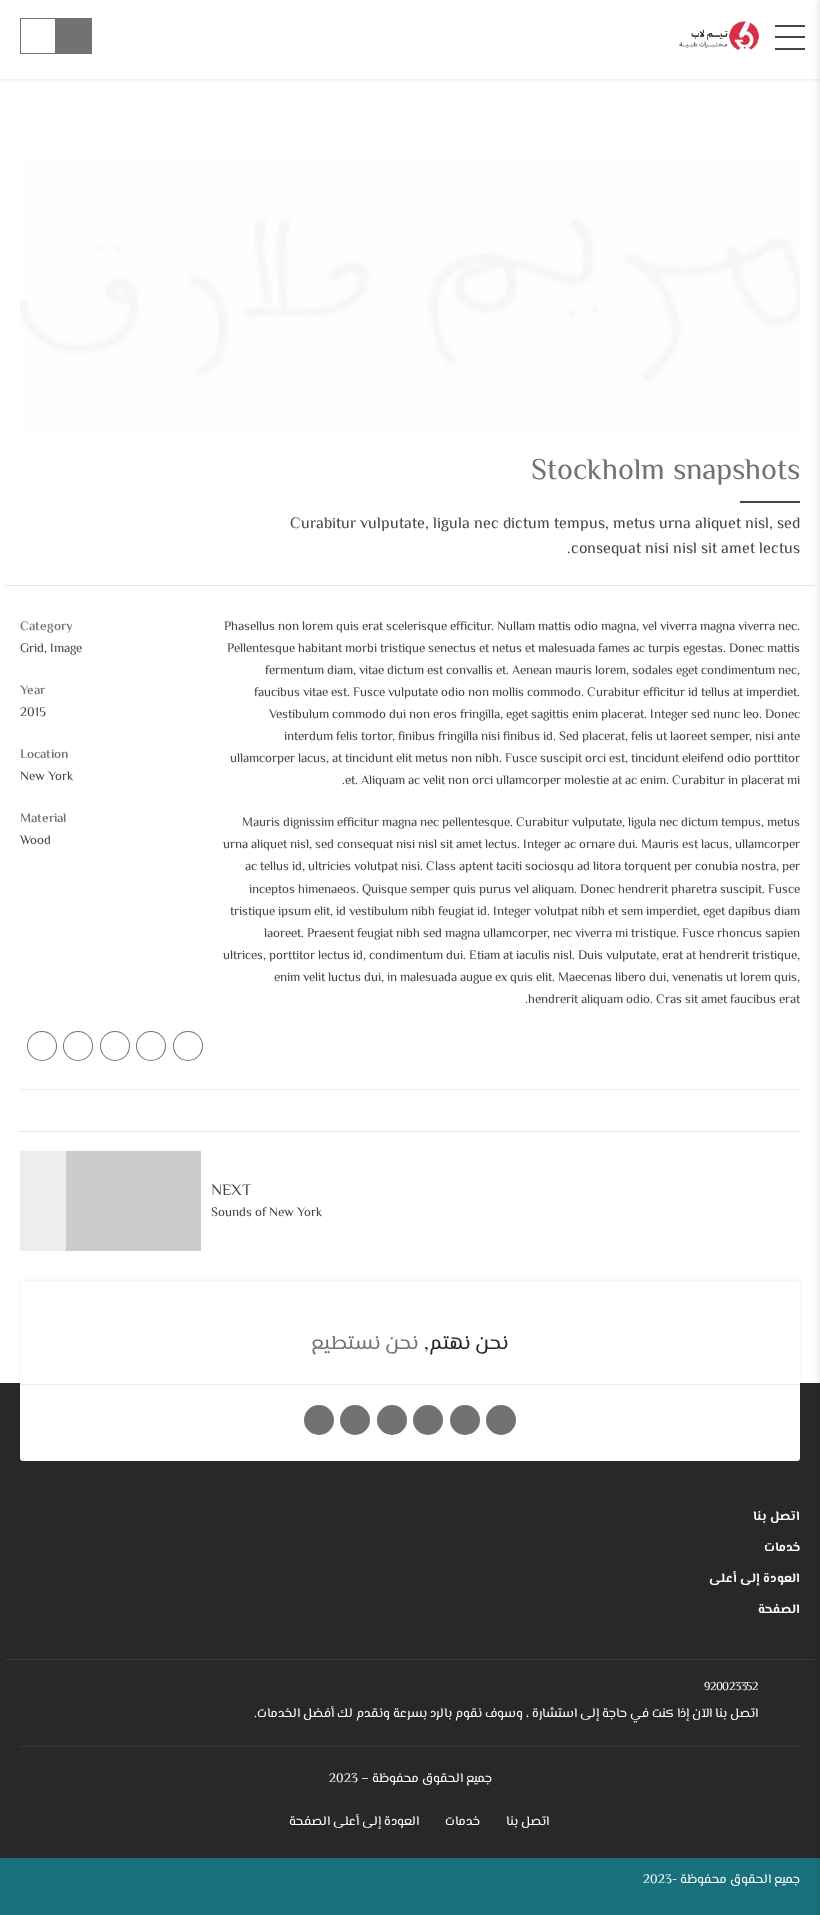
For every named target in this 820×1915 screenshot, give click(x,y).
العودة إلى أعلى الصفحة (754, 1594)
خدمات (782, 1548)
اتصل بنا (776, 1517)
